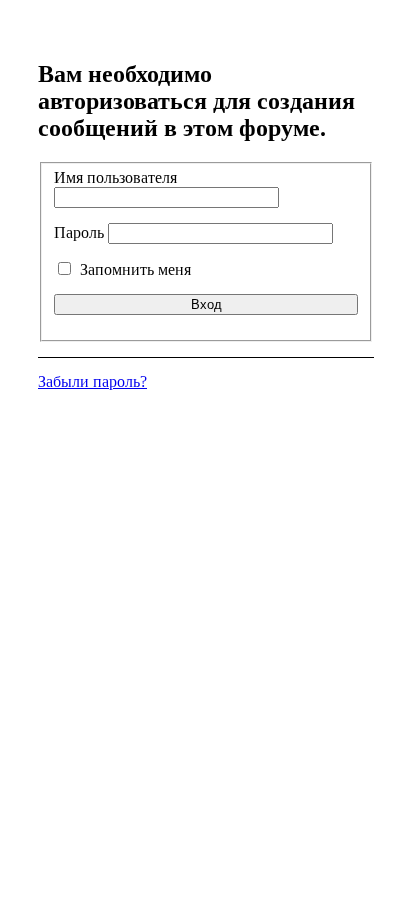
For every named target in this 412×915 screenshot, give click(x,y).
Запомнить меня (133, 269)
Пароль (79, 232)
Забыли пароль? (92, 381)
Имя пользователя (115, 177)
